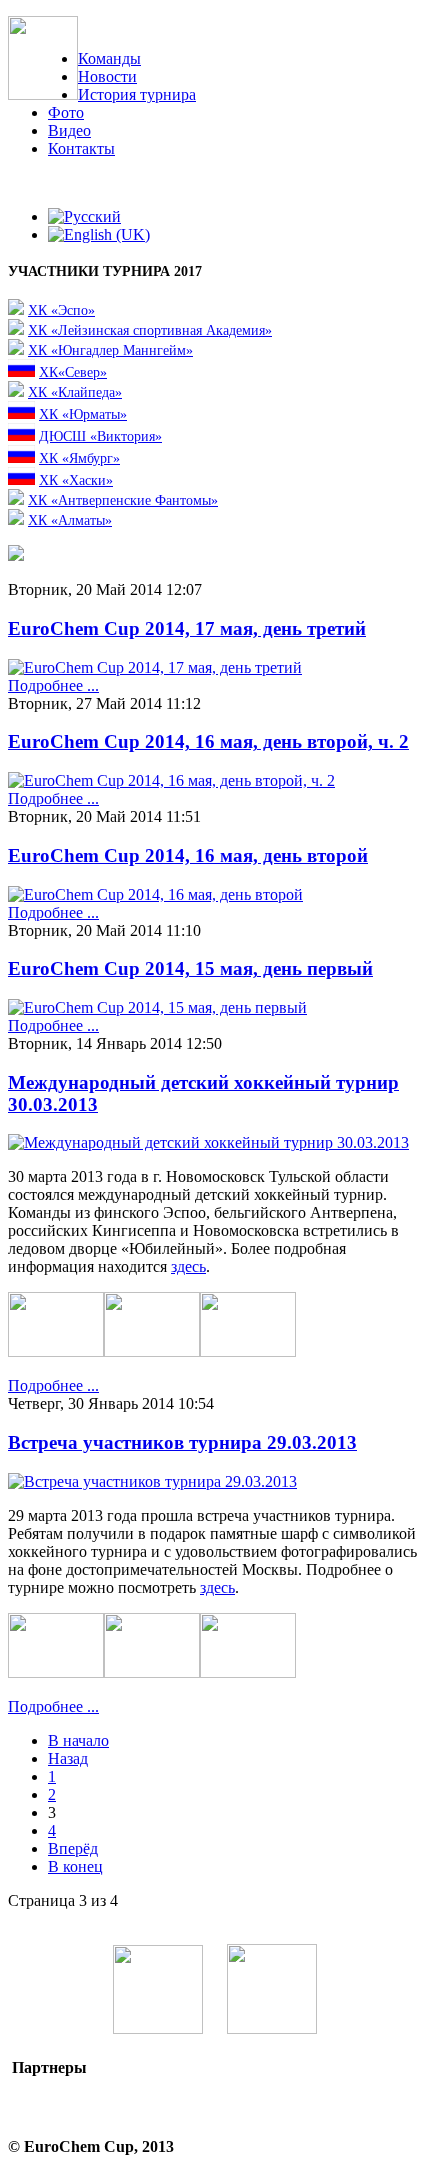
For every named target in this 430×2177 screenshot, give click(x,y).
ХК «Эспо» (61, 310)
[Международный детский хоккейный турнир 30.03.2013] (208, 1142)
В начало (78, 1740)
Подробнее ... (53, 685)
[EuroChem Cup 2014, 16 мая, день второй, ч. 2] (171, 780)
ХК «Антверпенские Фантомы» (123, 500)
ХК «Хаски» (76, 480)
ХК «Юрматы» (83, 414)
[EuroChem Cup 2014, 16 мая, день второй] (155, 894)
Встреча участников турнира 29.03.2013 (182, 1442)
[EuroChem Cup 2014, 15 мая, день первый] (157, 1007)
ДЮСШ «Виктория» (100, 436)
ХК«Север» (73, 372)
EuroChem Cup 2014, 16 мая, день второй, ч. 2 (208, 741)
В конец (75, 1866)
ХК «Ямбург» (79, 458)
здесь (188, 1266)
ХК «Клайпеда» (75, 392)
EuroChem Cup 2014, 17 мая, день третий (187, 628)
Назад (68, 1758)
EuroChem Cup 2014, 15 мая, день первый (190, 968)
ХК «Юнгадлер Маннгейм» (110, 350)
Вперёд (73, 1848)
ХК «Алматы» (70, 520)
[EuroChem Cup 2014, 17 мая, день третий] (155, 667)
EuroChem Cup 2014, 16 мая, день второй (188, 855)
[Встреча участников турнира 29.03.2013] (152, 1481)
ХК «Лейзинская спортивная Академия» (150, 330)
